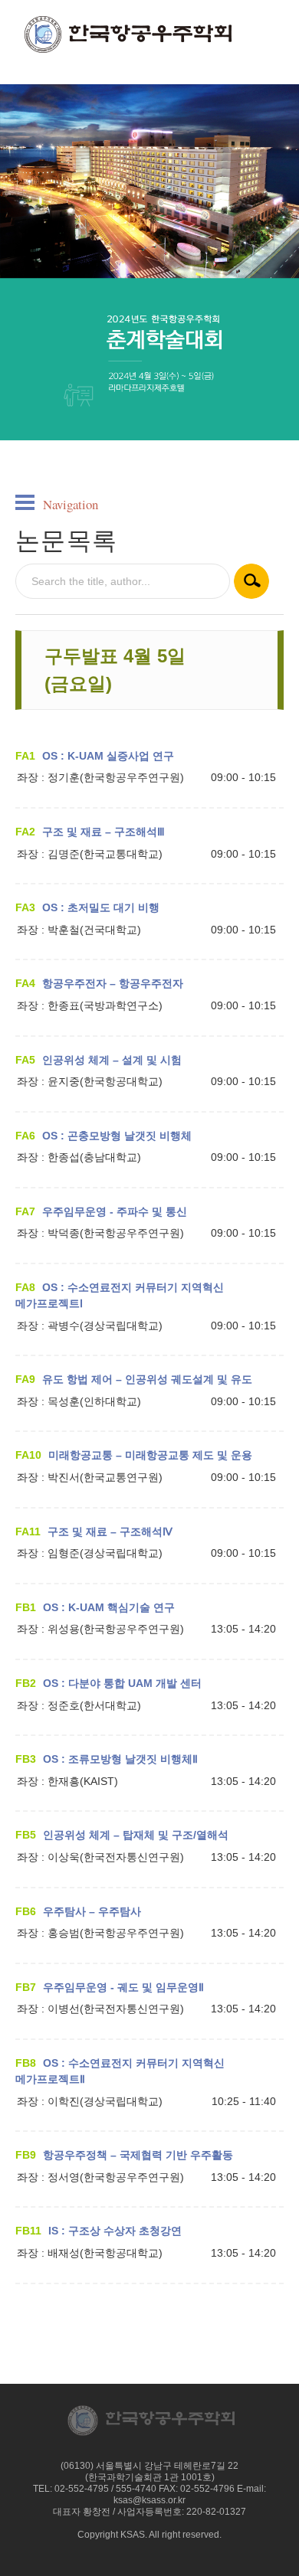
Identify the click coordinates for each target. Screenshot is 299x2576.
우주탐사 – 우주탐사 (92, 1911)
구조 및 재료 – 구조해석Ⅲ (103, 832)
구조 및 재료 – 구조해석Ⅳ (110, 1532)
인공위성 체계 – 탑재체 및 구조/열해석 (136, 1835)
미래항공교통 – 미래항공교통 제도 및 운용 (150, 1455)
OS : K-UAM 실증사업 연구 (108, 756)
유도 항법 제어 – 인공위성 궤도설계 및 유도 (147, 1379)
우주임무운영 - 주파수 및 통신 (115, 1211)
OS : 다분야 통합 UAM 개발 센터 (122, 1683)
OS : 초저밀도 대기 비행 (101, 907)
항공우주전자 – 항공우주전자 (113, 983)
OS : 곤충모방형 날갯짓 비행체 (117, 1136)
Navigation (71, 504)
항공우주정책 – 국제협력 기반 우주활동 (138, 2155)
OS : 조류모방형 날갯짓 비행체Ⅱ (120, 1759)
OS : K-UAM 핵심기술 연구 (109, 1607)
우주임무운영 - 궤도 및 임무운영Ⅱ (123, 1987)
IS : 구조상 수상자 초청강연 (115, 2231)
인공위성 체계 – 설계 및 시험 (112, 1060)
